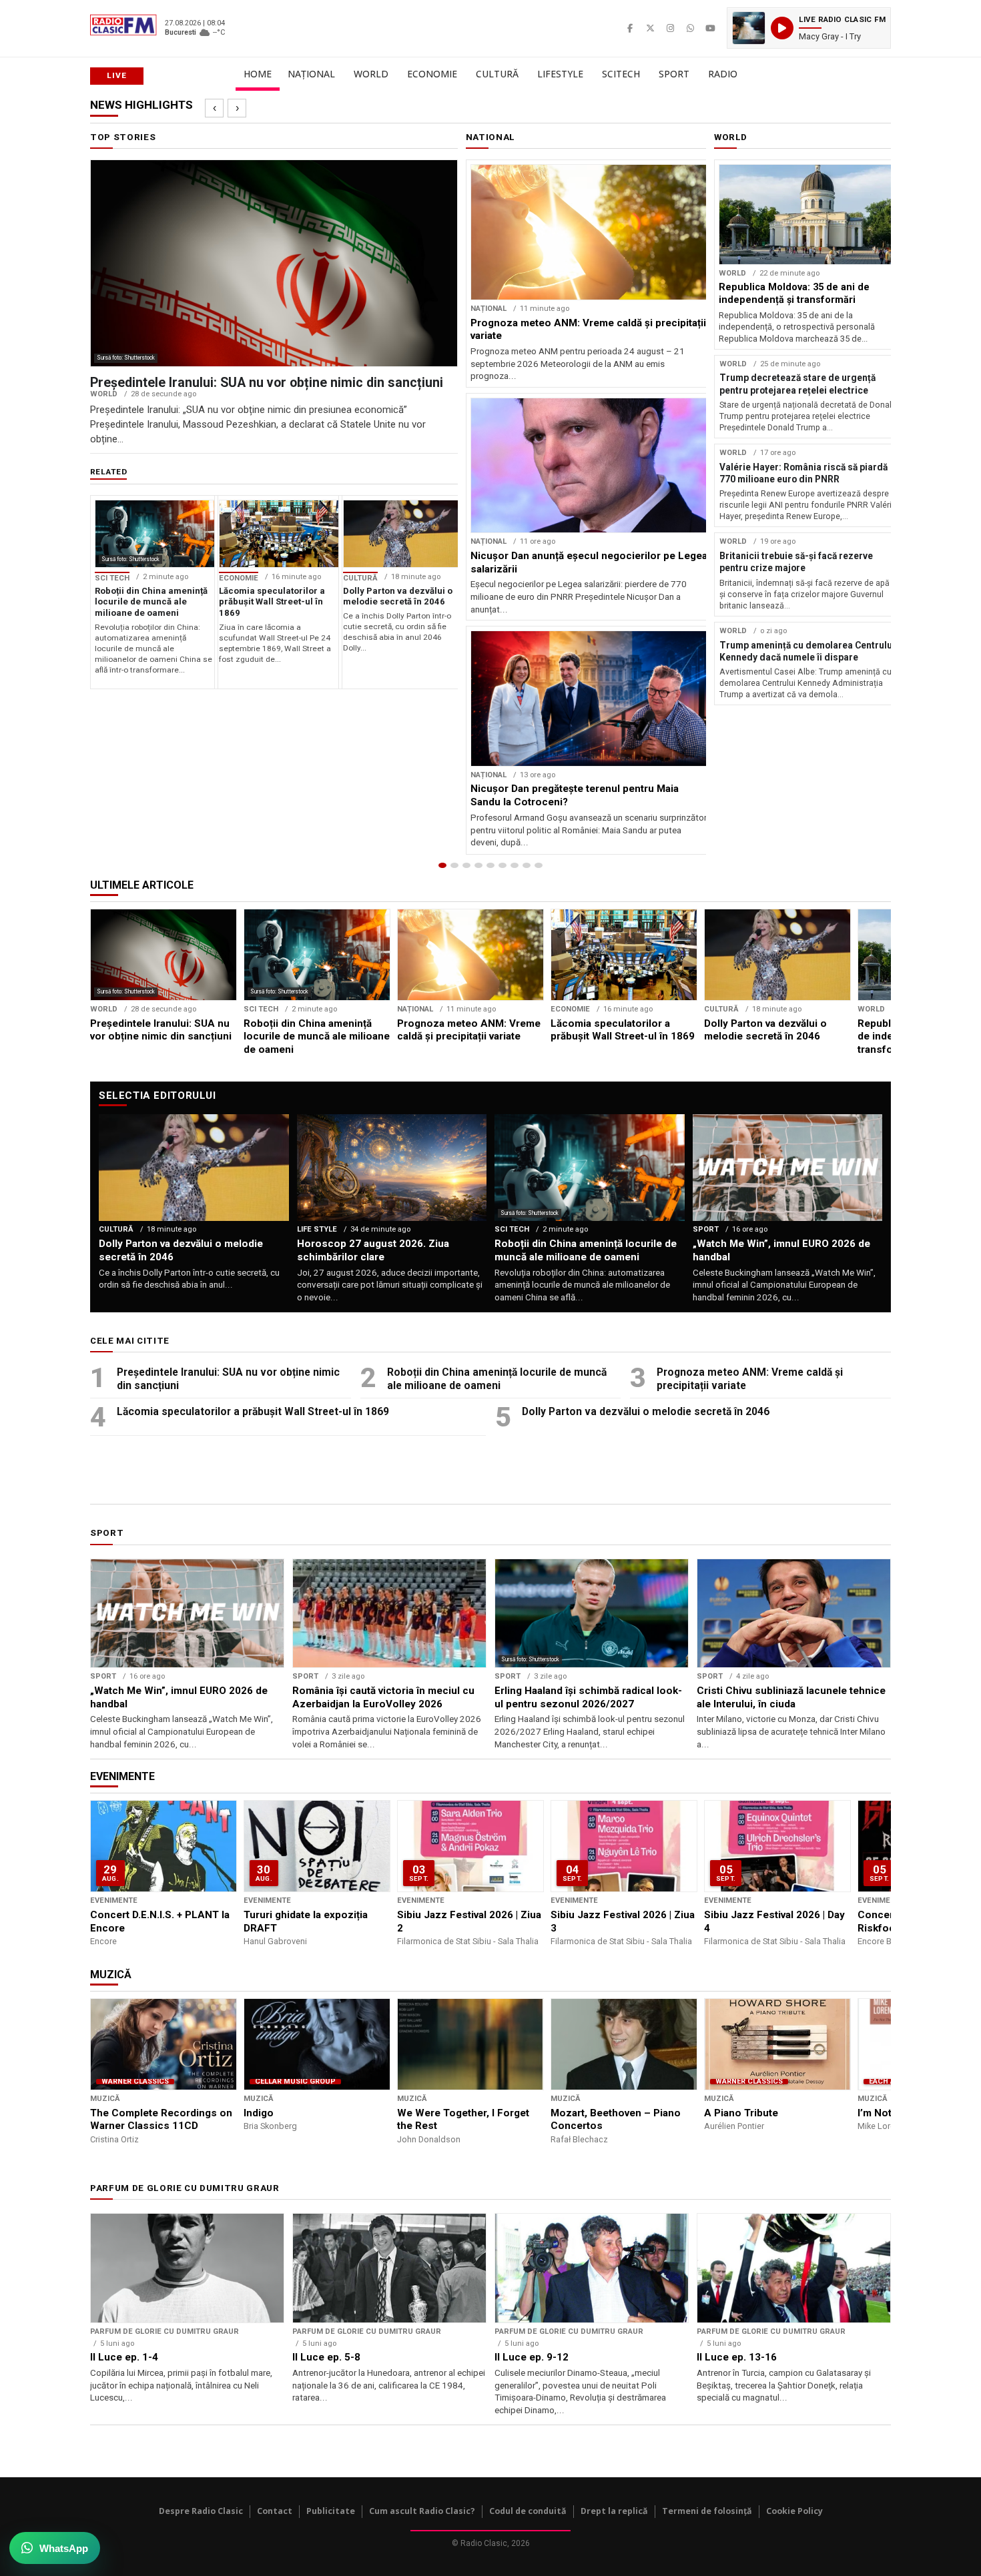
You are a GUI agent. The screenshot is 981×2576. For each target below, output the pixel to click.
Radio (723, 74)
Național (311, 74)
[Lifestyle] (503, 865)
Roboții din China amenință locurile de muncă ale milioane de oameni (497, 1379)
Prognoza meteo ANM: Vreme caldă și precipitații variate (750, 1379)
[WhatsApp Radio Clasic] (690, 28)
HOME (258, 74)
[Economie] (478, 865)
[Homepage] (442, 865)
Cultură (497, 74)
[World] (466, 865)
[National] (454, 865)
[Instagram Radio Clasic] (670, 28)
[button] (809, 28)
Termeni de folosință (707, 2511)
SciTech (621, 74)
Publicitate (331, 2511)
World (371, 74)
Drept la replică (614, 2511)
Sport (674, 74)
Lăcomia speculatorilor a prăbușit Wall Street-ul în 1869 (253, 1411)
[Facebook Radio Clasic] (630, 28)
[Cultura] (490, 865)
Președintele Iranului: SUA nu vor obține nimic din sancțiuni (228, 1379)
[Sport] (527, 865)
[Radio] (539, 865)
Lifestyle (560, 74)
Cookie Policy (794, 2511)
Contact (275, 2511)
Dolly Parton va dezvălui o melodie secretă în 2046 (646, 1411)
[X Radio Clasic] (650, 28)
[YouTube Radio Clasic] (710, 28)
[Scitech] (515, 865)
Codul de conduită (528, 2511)
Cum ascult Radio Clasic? (422, 2511)
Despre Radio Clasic (201, 2511)
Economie (432, 74)
